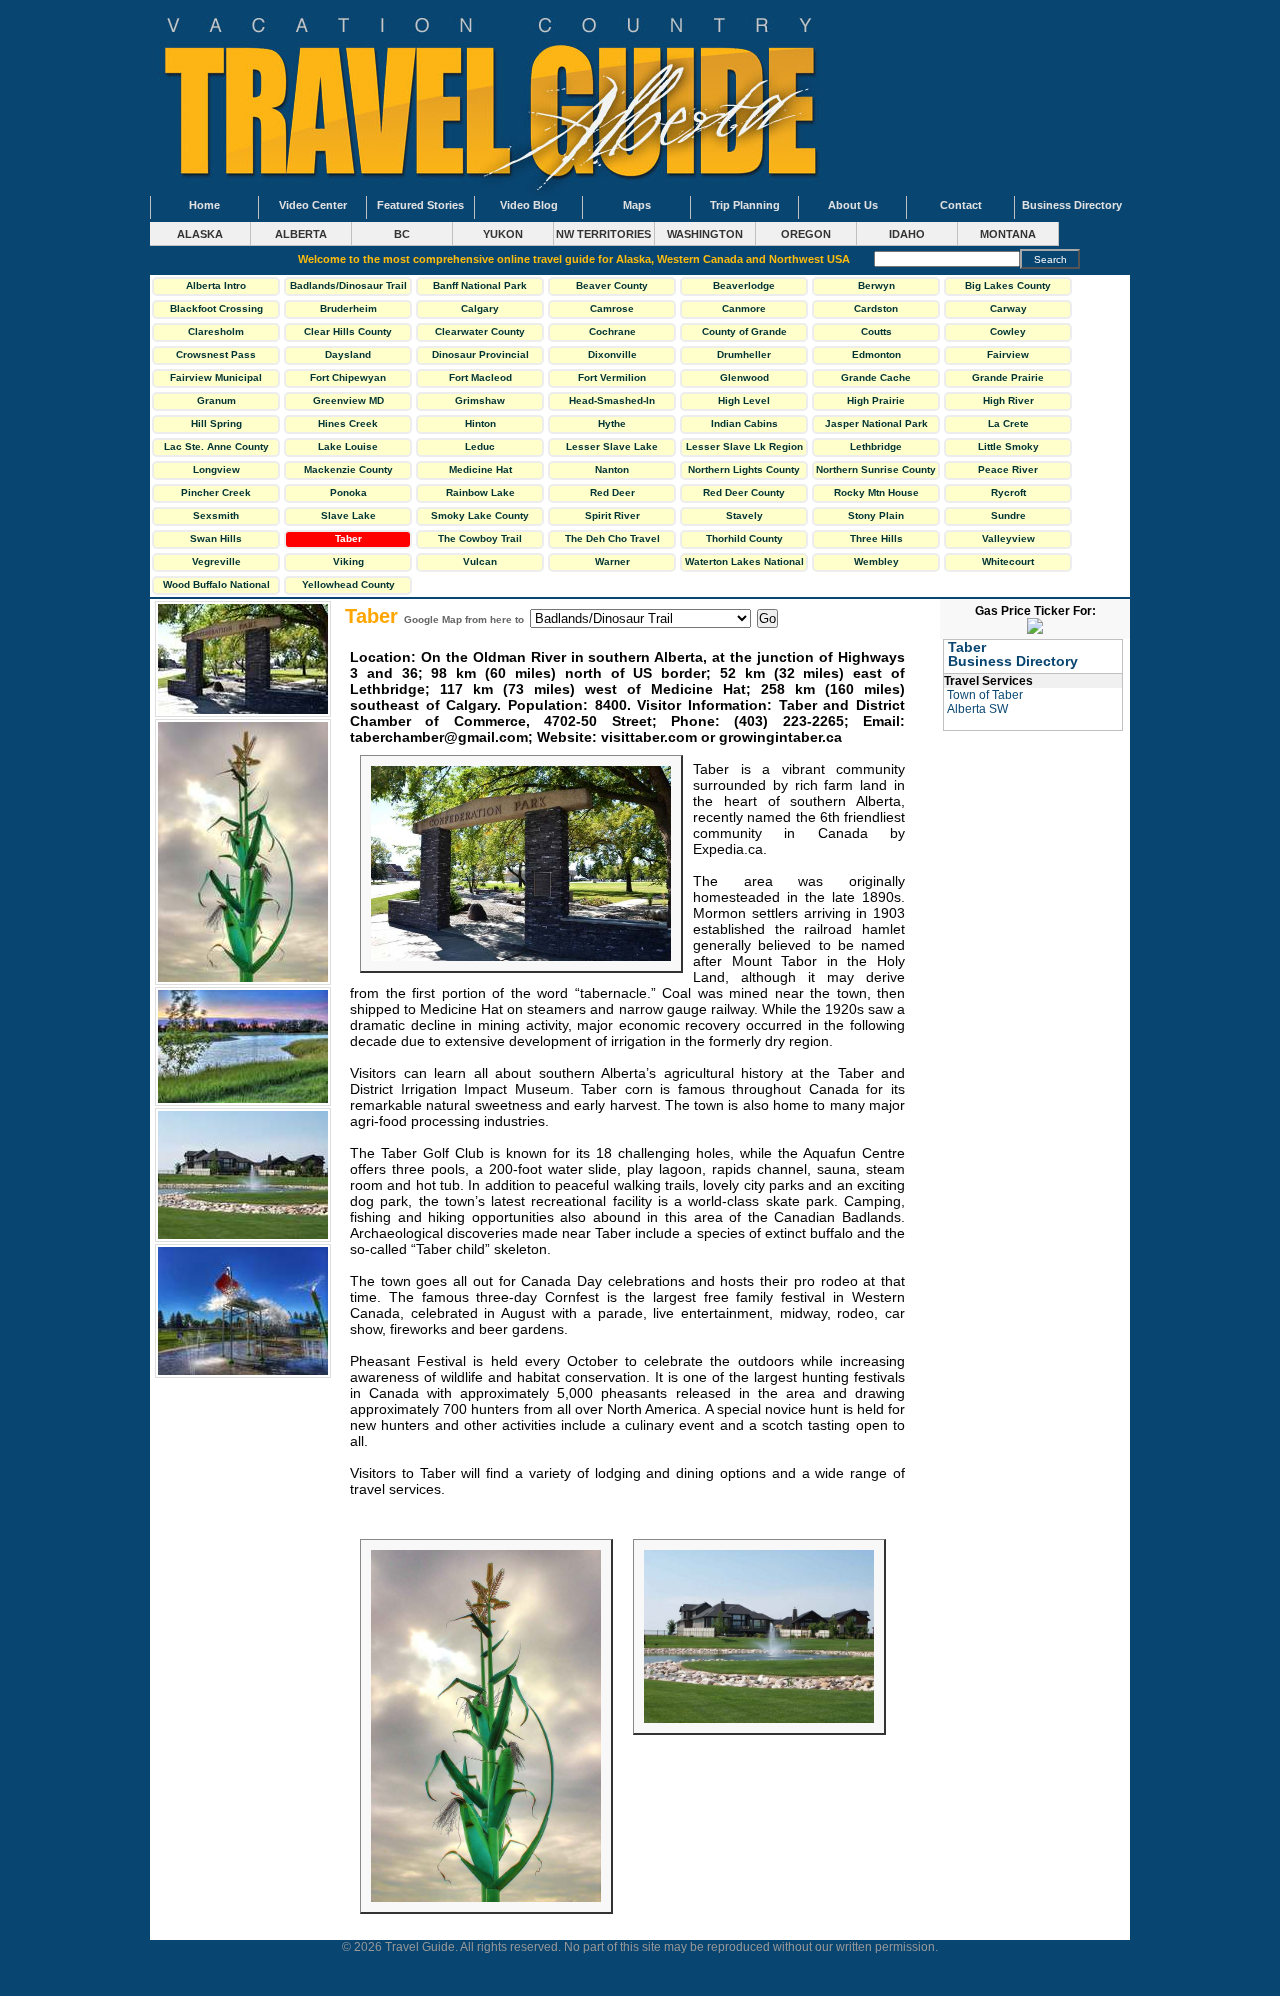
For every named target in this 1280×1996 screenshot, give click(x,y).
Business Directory (1072, 205)
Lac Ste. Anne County (216, 446)
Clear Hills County (348, 331)
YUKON (503, 234)
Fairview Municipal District (216, 380)
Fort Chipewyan (348, 377)
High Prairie (876, 400)
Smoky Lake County (480, 515)
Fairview (1008, 354)
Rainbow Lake (480, 492)
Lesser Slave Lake (612, 446)
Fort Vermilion (612, 377)
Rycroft (1008, 492)
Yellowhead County (348, 584)
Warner (612, 561)
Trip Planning (745, 205)
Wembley (876, 561)
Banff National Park (480, 285)
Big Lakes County (1008, 285)
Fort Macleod (480, 377)
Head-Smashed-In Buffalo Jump (612, 403)
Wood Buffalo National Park (216, 587)
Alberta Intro (216, 285)
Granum (216, 400)
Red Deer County (744, 492)
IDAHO (907, 234)
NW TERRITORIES (603, 234)
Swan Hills (216, 538)
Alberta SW (977, 709)
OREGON (806, 234)
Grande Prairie (1008, 377)
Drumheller (744, 354)
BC (402, 234)
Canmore (744, 308)
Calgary (480, 308)
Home (204, 205)
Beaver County (612, 285)
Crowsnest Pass (216, 354)
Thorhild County (744, 538)
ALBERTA (301, 234)
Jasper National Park (876, 423)
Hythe (612, 423)
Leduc (480, 446)
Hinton (480, 423)
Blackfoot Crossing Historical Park (216, 311)
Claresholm (216, 331)
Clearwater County (480, 331)
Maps (637, 205)
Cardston (876, 308)
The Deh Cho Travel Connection (612, 541)
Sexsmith (216, 515)
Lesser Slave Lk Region (744, 446)
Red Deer (612, 492)
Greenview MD (348, 400)
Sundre (1008, 515)
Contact (961, 205)
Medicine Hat (480, 469)
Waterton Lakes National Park (744, 564)
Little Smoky (1008, 446)
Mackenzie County (348, 469)
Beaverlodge (744, 285)
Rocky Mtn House (876, 492)
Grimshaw (480, 400)
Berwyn (876, 285)
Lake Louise (348, 446)
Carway (1008, 308)
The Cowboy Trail (480, 538)
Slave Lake (348, 515)
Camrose (612, 308)
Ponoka (348, 492)
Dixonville (612, 354)
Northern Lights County (744, 469)
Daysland (348, 354)
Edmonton (876, 354)
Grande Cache (876, 377)
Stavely (744, 515)
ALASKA (200, 234)
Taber (348, 538)
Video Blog (529, 205)
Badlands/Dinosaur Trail (348, 285)
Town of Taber (985, 695)
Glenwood (744, 377)
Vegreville (216, 561)
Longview (216, 469)
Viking (348, 561)
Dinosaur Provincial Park (480, 357)
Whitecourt (1008, 561)
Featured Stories (420, 205)
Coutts (876, 331)
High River (1008, 400)
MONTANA (1008, 234)
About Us (853, 205)
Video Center (313, 205)
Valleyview (1008, 538)
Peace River (1008, 469)
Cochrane (612, 331)
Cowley (1008, 331)
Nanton (612, 469)
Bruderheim (348, 308)
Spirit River (612, 515)
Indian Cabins (744, 423)
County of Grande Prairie (744, 334)
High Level (744, 400)
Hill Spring (216, 423)
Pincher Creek (216, 492)
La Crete (1008, 423)
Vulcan (480, 561)
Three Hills (876, 538)
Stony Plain (876, 515)
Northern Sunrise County (876, 469)
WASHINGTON (705, 234)
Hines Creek (348, 423)
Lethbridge (876, 446)
